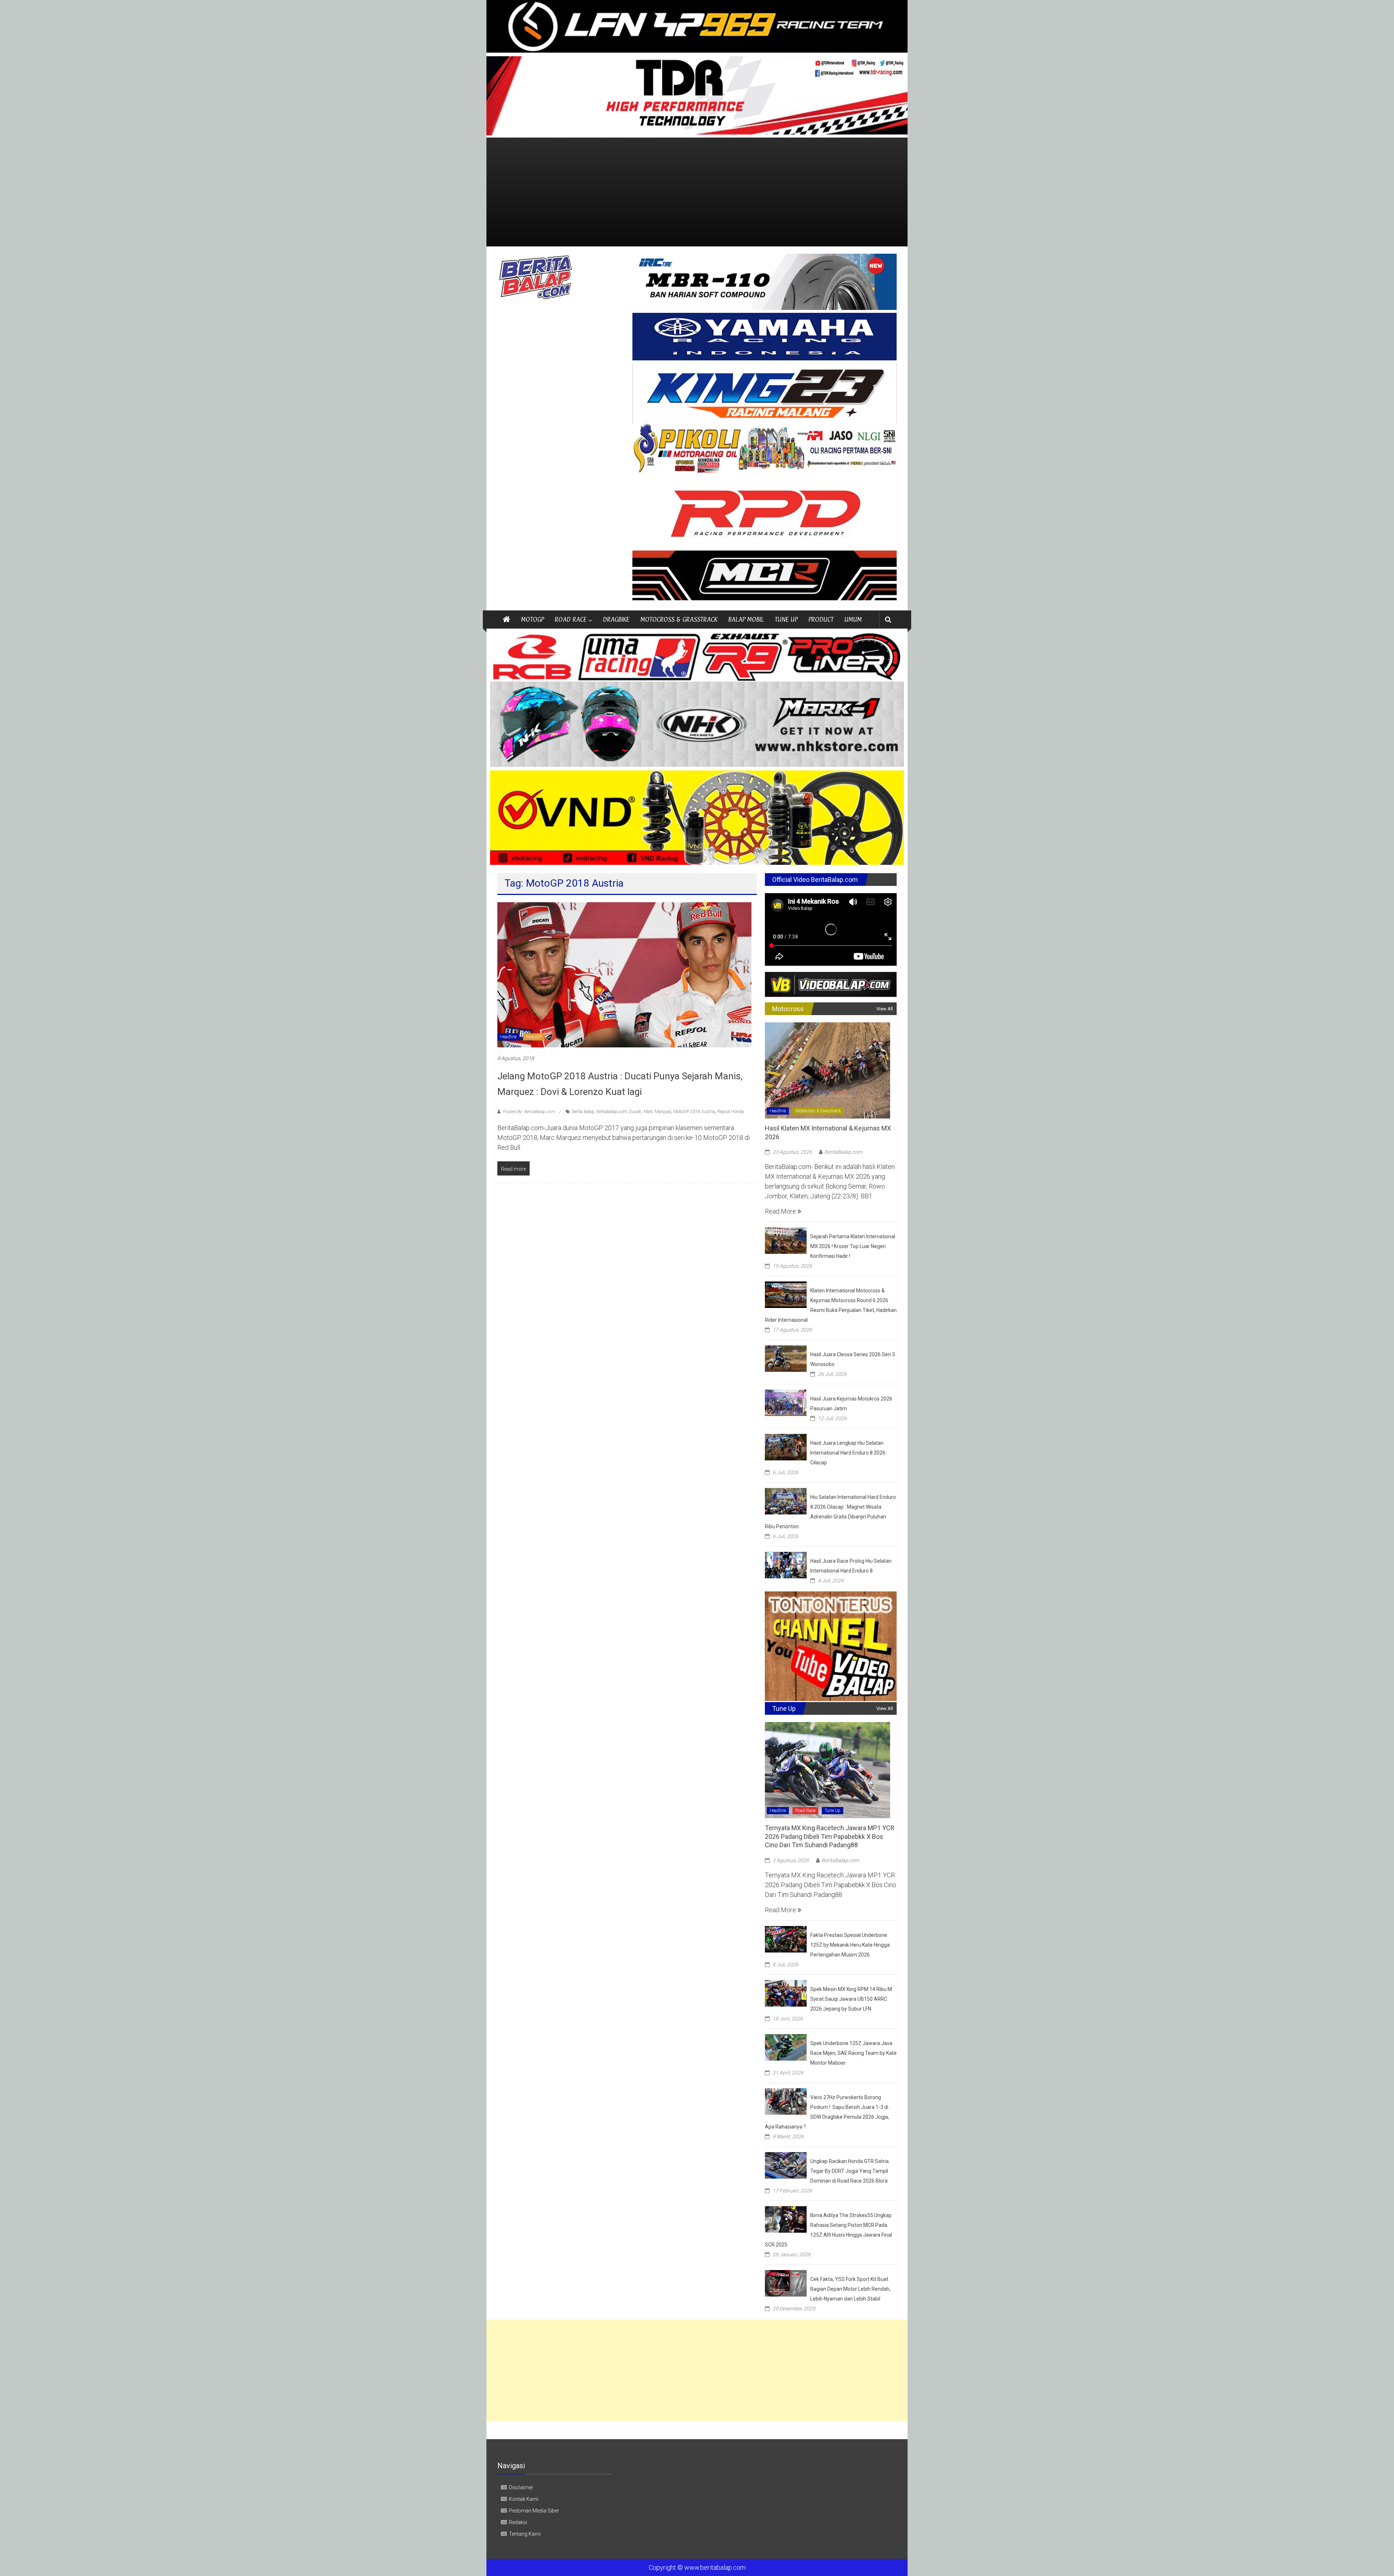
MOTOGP (532, 619)
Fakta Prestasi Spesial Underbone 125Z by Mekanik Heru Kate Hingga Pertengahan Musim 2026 (850, 1945)
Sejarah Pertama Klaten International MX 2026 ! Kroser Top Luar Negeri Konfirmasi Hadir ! (853, 1246)
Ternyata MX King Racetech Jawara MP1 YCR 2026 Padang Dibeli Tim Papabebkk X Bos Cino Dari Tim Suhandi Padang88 (830, 1836)
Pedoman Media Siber (534, 2511)
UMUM (853, 619)
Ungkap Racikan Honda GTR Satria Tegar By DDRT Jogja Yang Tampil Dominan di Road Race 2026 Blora (849, 2171)
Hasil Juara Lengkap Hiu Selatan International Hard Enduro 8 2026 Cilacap (848, 1453)
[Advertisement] (697, 192)
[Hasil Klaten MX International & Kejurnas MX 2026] (828, 1070)
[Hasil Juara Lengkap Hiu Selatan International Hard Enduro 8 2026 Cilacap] (786, 1446)
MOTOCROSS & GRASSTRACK (679, 619)
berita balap (583, 1112)
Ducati (635, 1112)
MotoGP (534, 1037)
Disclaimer (521, 2487)
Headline (508, 1037)
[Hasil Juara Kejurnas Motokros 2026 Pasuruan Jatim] (786, 1402)
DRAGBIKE (616, 619)
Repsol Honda (731, 1112)
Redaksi (518, 2522)
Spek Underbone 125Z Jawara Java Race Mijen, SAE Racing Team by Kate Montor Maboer (853, 2053)
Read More (781, 1211)
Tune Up (833, 1811)
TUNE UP (786, 619)
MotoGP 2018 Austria (694, 1112)
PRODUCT (821, 619)
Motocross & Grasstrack (818, 1111)
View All (885, 1009)
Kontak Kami (524, 2499)
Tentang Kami (525, 2534)
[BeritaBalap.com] (506, 620)
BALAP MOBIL (746, 619)
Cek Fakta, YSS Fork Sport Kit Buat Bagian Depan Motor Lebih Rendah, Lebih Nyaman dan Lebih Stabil (850, 2289)
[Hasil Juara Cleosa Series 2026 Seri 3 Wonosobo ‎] (786, 1358)
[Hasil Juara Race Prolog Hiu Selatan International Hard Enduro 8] (786, 1564)
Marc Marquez (657, 1112)
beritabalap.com (612, 1112)
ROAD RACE (571, 619)
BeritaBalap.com (843, 1152)
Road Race (805, 1811)
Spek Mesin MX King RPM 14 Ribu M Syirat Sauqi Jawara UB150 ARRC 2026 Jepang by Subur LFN (851, 1999)
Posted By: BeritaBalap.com (529, 1112)
